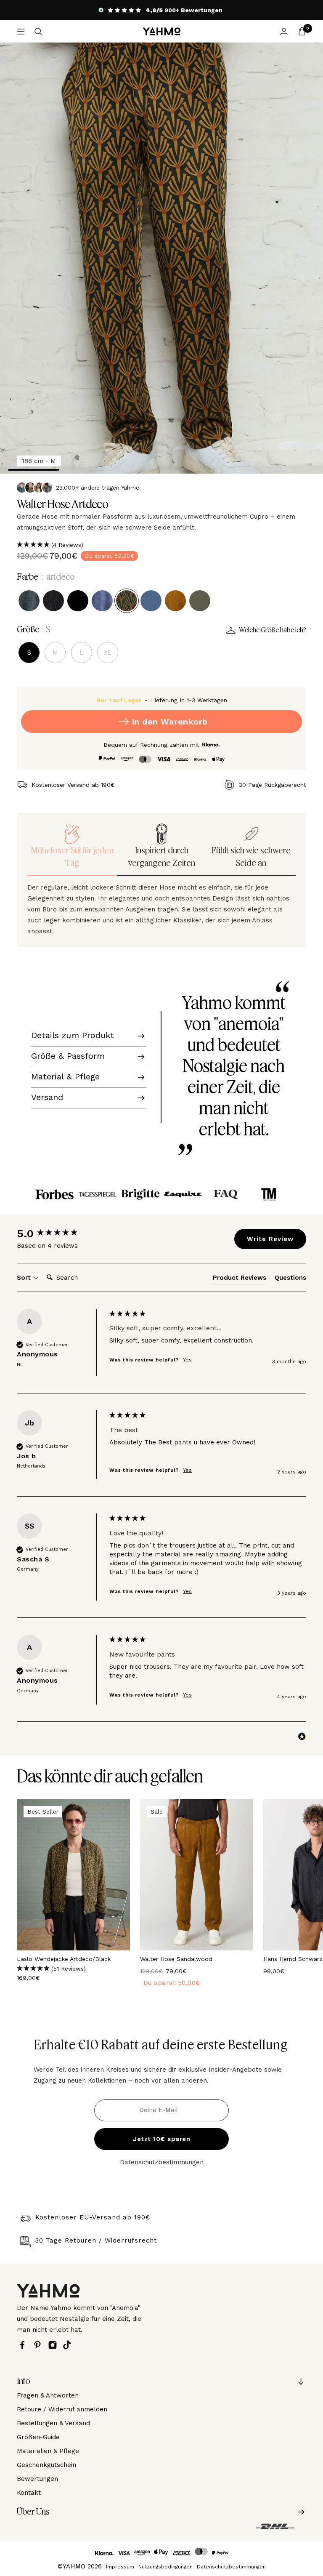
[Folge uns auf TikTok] (69, 2345)
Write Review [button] (270, 1239)
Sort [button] (25, 1278)
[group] (61, 1233)
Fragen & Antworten (48, 2395)
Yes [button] (187, 1360)
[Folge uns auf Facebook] (24, 2345)
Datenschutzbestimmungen (162, 2162)
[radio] (29, 601)
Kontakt (29, 2493)
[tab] (240, 1279)
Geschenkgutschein (46, 2465)
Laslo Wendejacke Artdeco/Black (64, 1959)
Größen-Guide (38, 2437)
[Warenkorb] (302, 31)
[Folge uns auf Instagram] (55, 2345)
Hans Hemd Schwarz (293, 1959)
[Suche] (38, 32)
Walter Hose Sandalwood (176, 1959)
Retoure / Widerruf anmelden (62, 2409)
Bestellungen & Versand (53, 2423)
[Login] (284, 31)
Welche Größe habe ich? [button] (273, 630)
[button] (161, 545)
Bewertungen (37, 2479)
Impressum (120, 2567)
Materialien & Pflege (48, 2451)
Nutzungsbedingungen (165, 2567)
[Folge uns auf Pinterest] (40, 2345)
